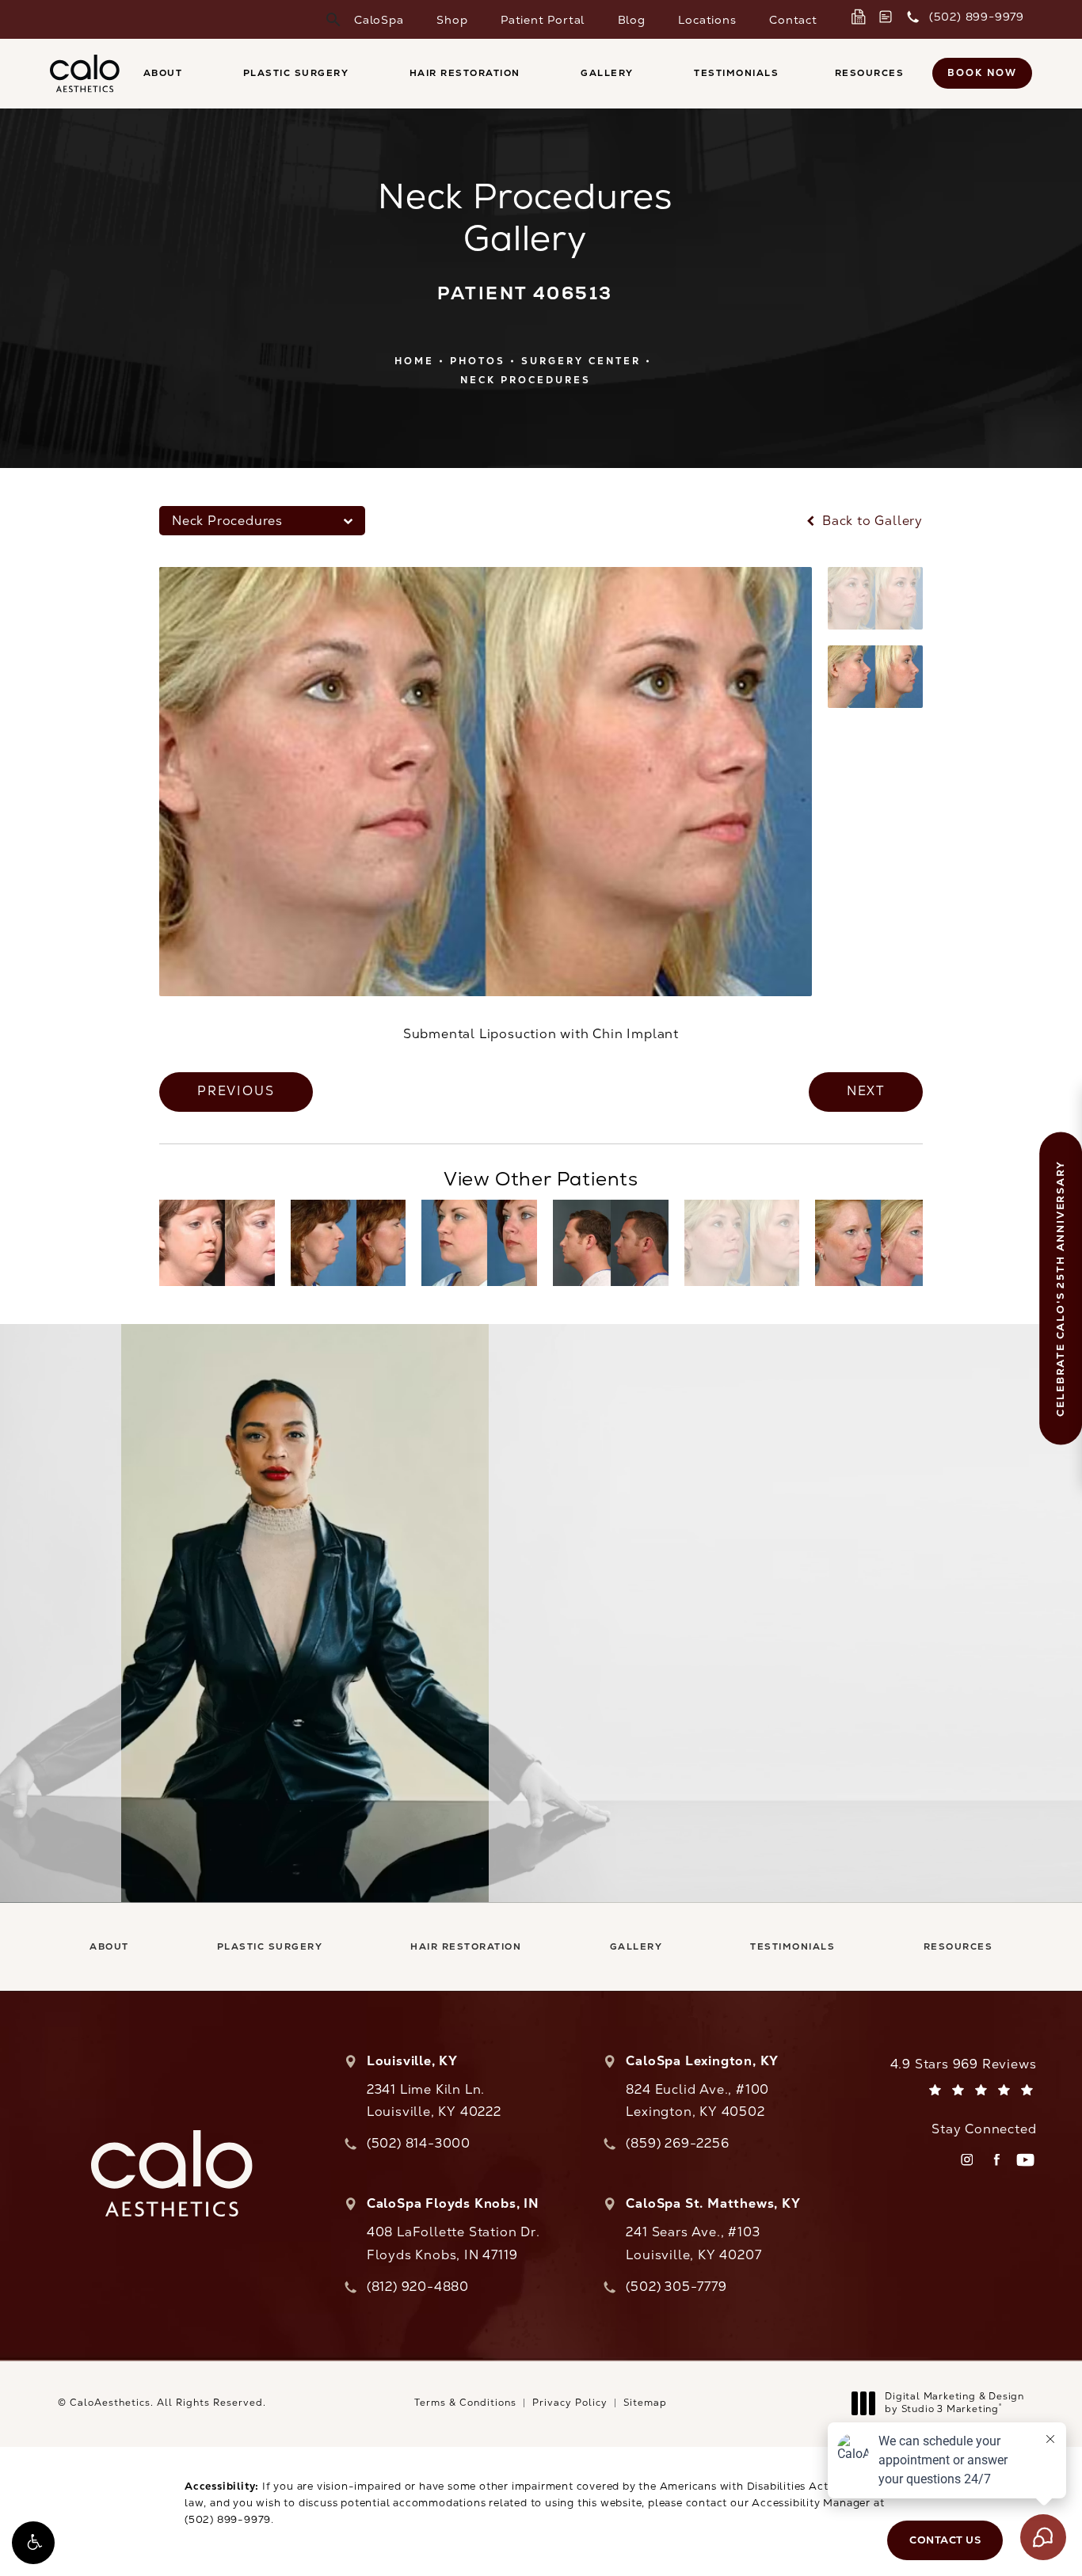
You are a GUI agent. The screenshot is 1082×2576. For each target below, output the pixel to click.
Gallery (607, 73)
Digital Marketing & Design (954, 2403)
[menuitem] (379, 20)
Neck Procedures (526, 380)
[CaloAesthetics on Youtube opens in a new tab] (1025, 2160)
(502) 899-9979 (228, 2519)
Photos (478, 361)
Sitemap (645, 2403)
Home (414, 361)
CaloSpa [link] (379, 20)
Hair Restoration (465, 73)
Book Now (982, 73)
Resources (870, 73)
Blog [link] (632, 20)
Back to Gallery (871, 521)
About (163, 73)
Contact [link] (793, 20)
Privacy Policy (570, 2403)
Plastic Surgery (296, 73)
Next (866, 1091)
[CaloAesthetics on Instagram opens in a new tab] (967, 2160)
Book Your (779, 1621)
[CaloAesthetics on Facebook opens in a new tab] (996, 2160)
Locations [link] (707, 20)
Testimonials (736, 73)
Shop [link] (452, 20)
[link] (862, 17)
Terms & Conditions (465, 2403)
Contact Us (778, 1747)
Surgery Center (581, 361)
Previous (236, 1091)
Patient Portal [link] (543, 20)
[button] (33, 2543)
